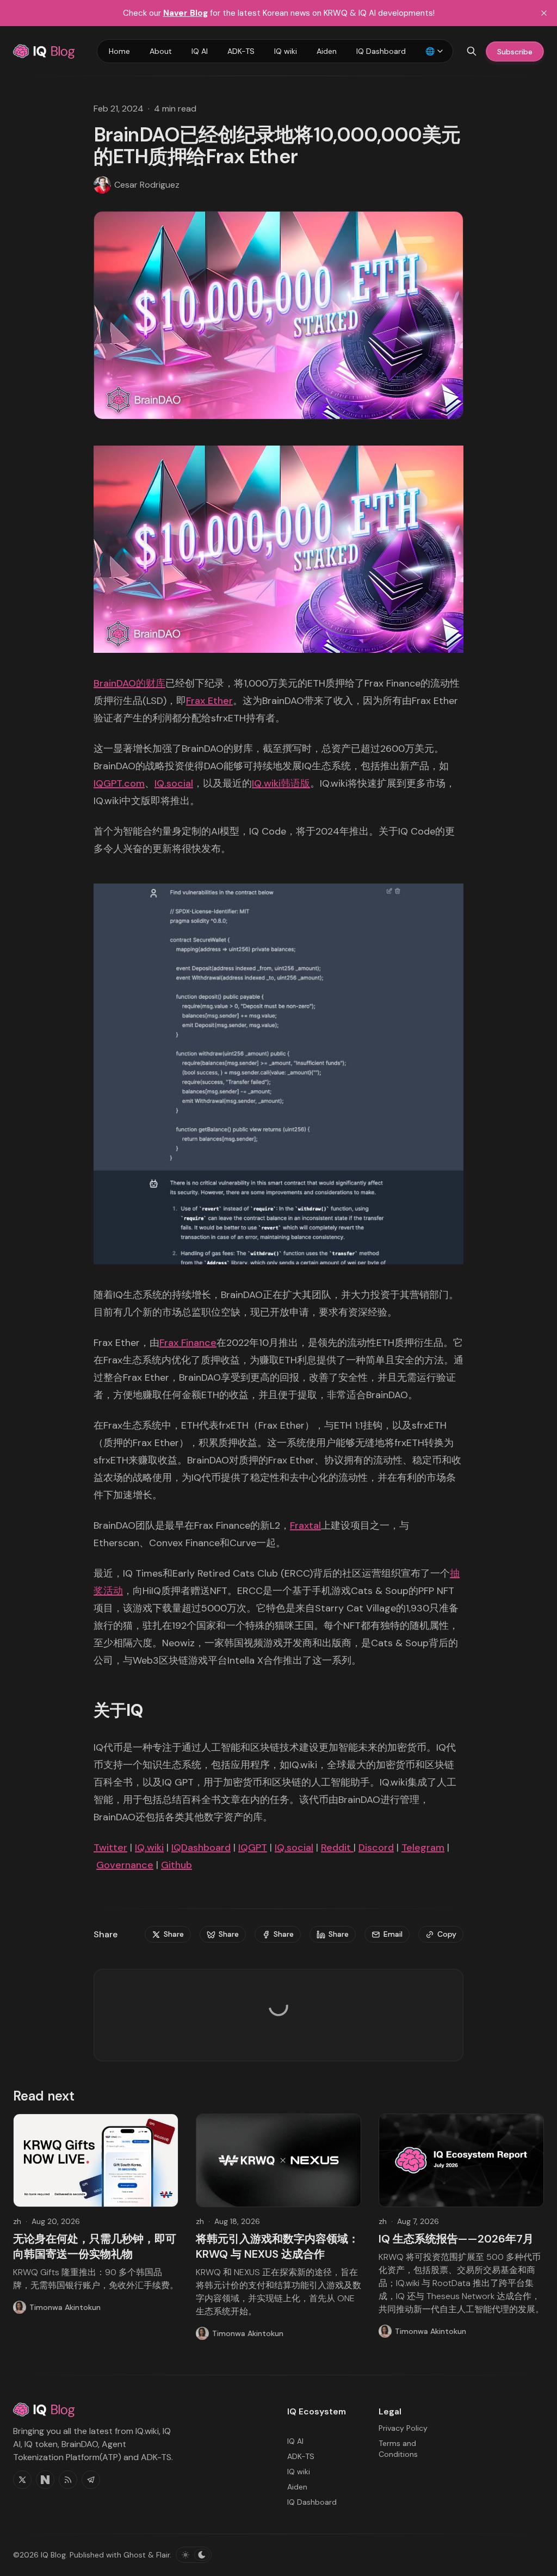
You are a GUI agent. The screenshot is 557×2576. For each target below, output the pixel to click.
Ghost (135, 2555)
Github (177, 1865)
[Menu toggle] (440, 51)
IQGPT (253, 1848)
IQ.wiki (149, 1848)
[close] (544, 13)
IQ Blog (53, 2555)
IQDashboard (201, 1848)
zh (17, 2221)
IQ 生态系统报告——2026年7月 (456, 2239)
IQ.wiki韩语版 (281, 783)
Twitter (110, 1848)
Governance (125, 1865)
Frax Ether (209, 701)
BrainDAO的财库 (129, 683)
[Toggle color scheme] (194, 2555)
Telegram (423, 1848)
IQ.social (174, 783)
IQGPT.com (119, 783)
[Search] (472, 51)
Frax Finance (188, 1343)
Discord (376, 1848)
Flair (163, 2555)
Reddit (337, 1848)
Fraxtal (305, 1525)
